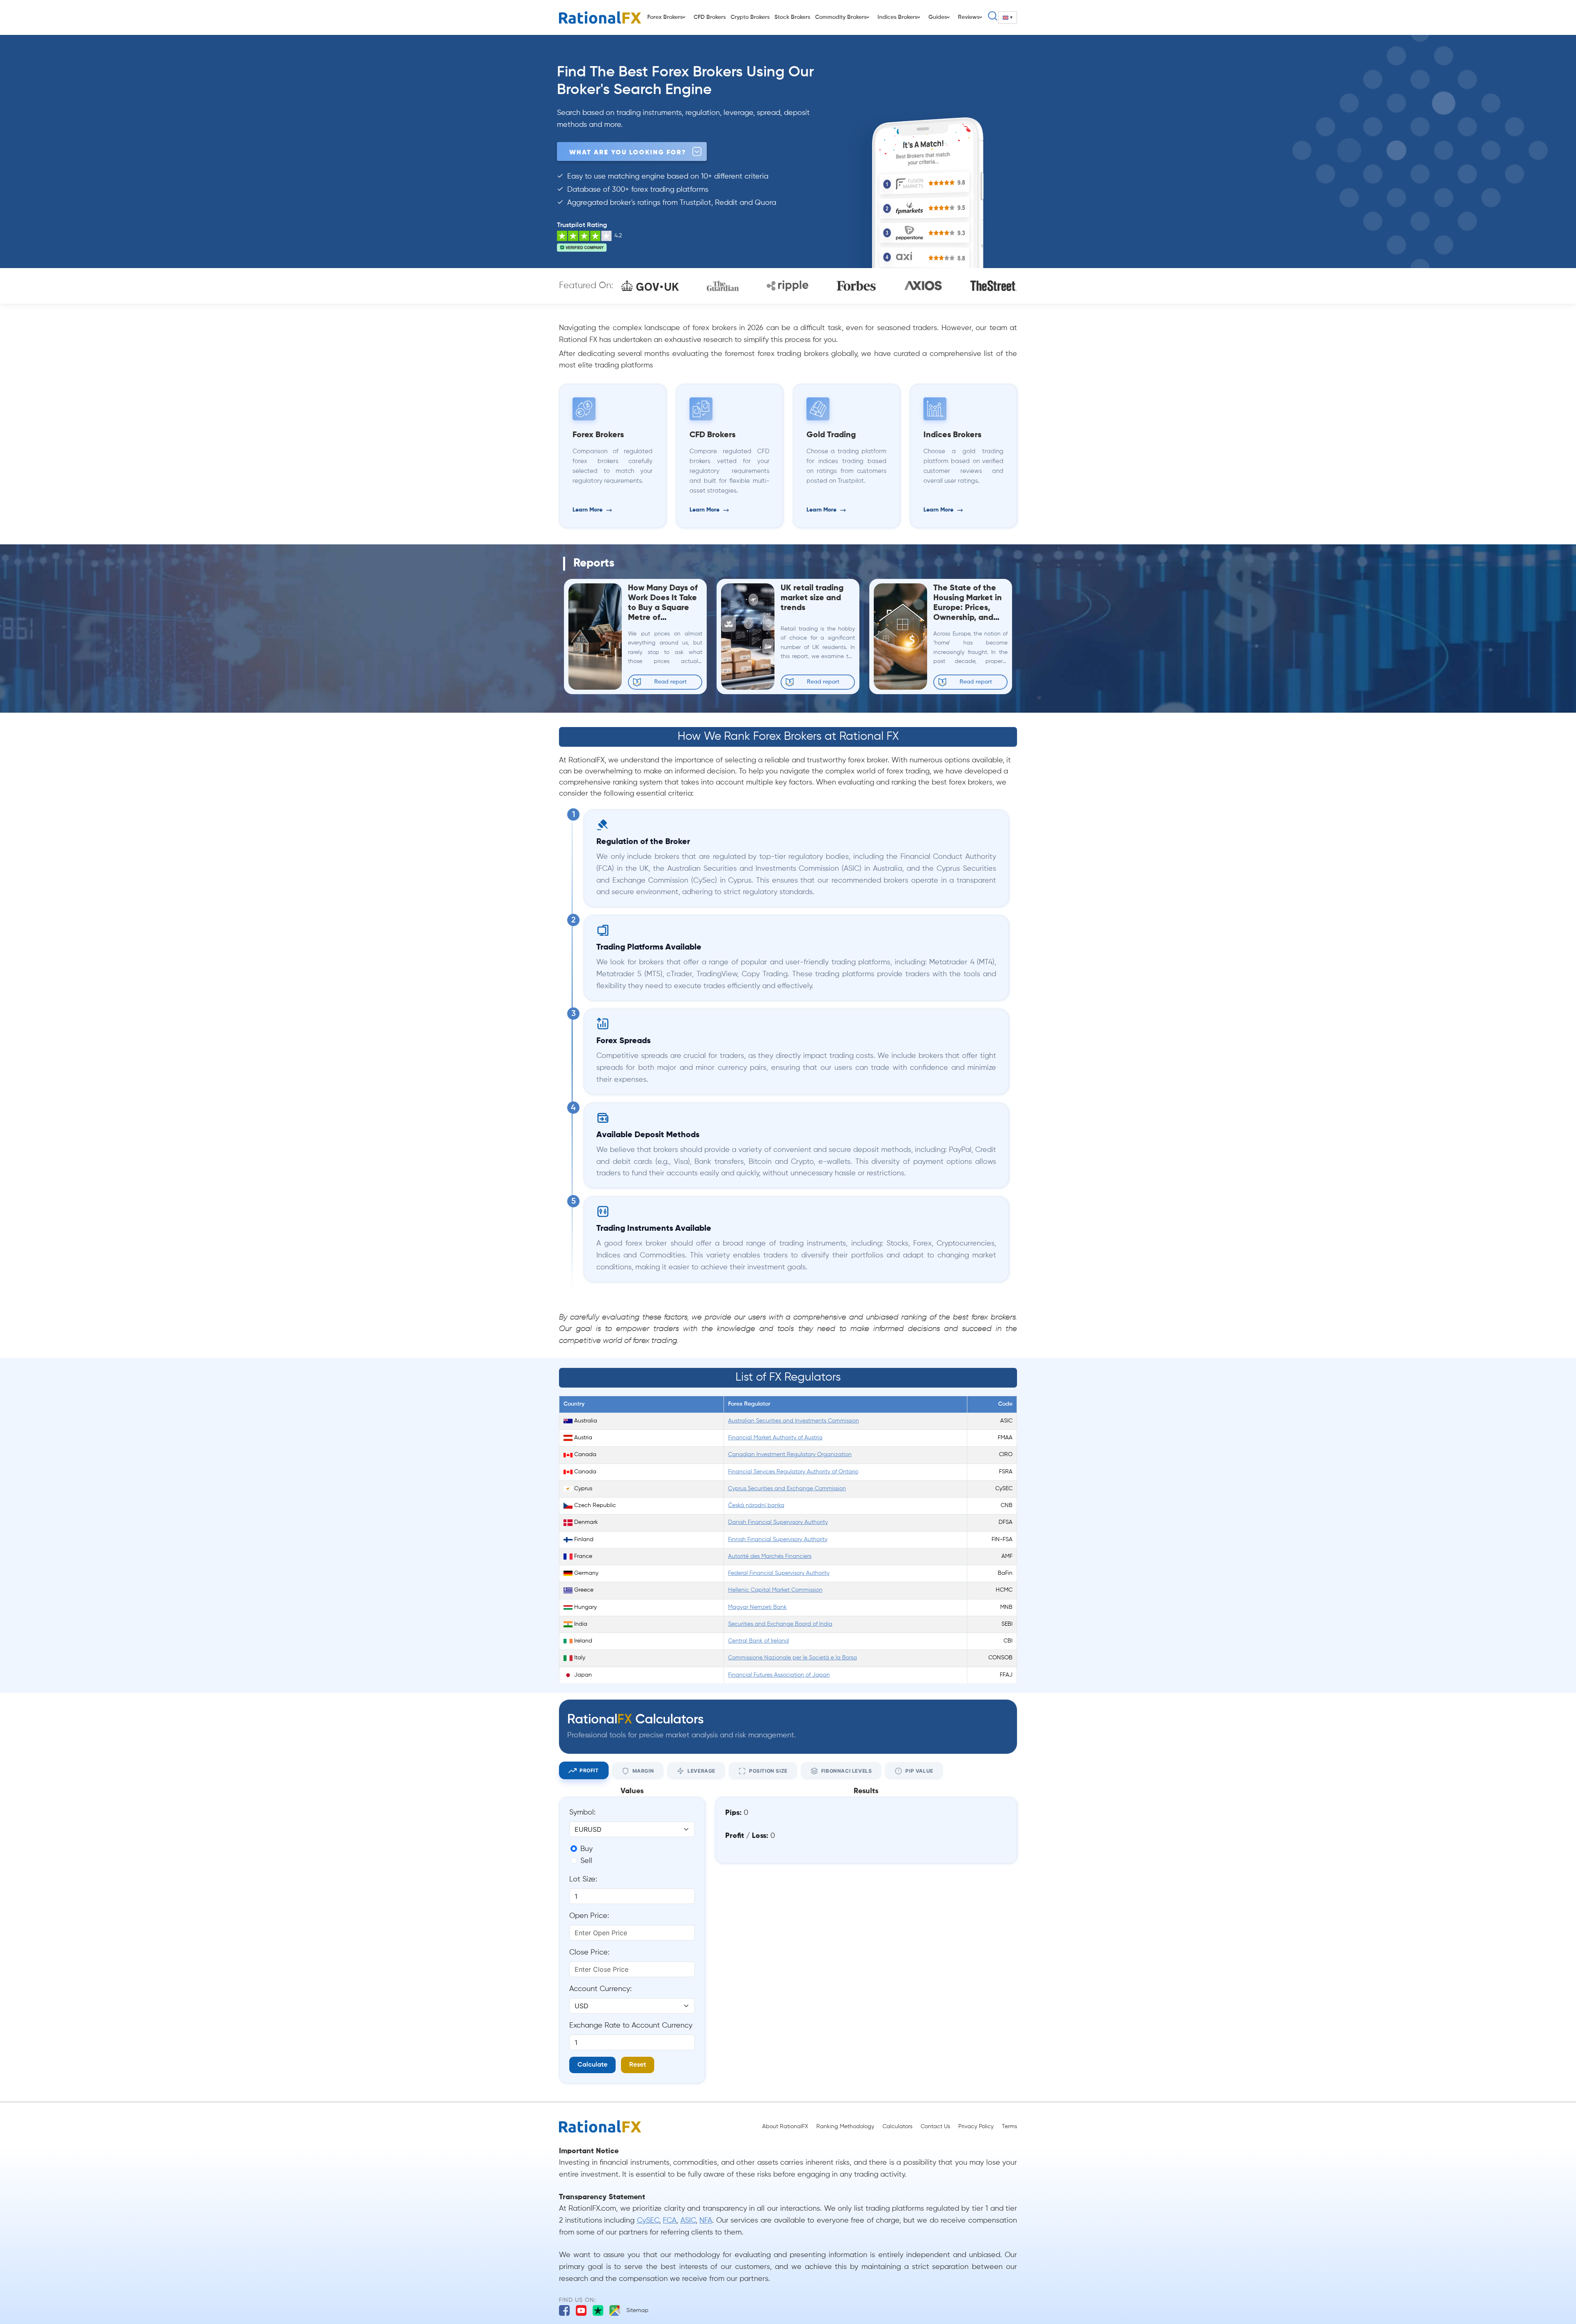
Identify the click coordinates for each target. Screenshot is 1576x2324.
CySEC (648, 2221)
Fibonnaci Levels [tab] (847, 1771)
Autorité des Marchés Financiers (770, 1557)
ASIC (688, 2221)
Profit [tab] (589, 1770)
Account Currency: (600, 1989)
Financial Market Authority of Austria (775, 1438)
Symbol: (582, 1812)
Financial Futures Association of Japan (779, 1675)
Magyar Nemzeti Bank (757, 1607)
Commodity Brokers (841, 17)
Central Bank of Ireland (758, 1641)
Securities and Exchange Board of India (780, 1624)
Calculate (592, 2065)
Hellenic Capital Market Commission (775, 1590)
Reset (638, 2065)
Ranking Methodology (845, 2127)
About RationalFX (785, 2127)
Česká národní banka (756, 1506)
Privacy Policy (976, 2127)
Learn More (588, 510)
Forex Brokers (665, 17)
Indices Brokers (897, 17)
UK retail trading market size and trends (812, 598)
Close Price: (589, 1952)
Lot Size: (583, 1879)
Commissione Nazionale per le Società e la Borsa (793, 1658)
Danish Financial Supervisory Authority (778, 1522)
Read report (670, 682)
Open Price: (589, 1916)
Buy (586, 1849)
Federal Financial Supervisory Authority (779, 1573)
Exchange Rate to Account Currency (631, 2026)
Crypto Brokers (750, 17)
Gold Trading (831, 435)
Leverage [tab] (701, 1771)
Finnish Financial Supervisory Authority (778, 1540)
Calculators (897, 2127)
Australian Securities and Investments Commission (794, 1421)
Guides (938, 17)
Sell (586, 1861)
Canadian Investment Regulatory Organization (790, 1455)
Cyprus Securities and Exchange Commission (787, 1489)
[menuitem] (1008, 18)
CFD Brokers (710, 17)
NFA (706, 2221)
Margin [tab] (643, 1771)
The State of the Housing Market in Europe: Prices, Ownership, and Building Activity (968, 608)
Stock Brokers (792, 17)
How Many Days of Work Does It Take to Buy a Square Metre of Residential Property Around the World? (663, 618)
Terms (1009, 2127)
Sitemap (637, 2310)
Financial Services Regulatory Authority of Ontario (793, 1472)
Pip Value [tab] (919, 1771)
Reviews (969, 17)
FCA (670, 2221)
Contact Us (935, 2127)
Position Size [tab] (768, 1771)
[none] (1008, 18)
